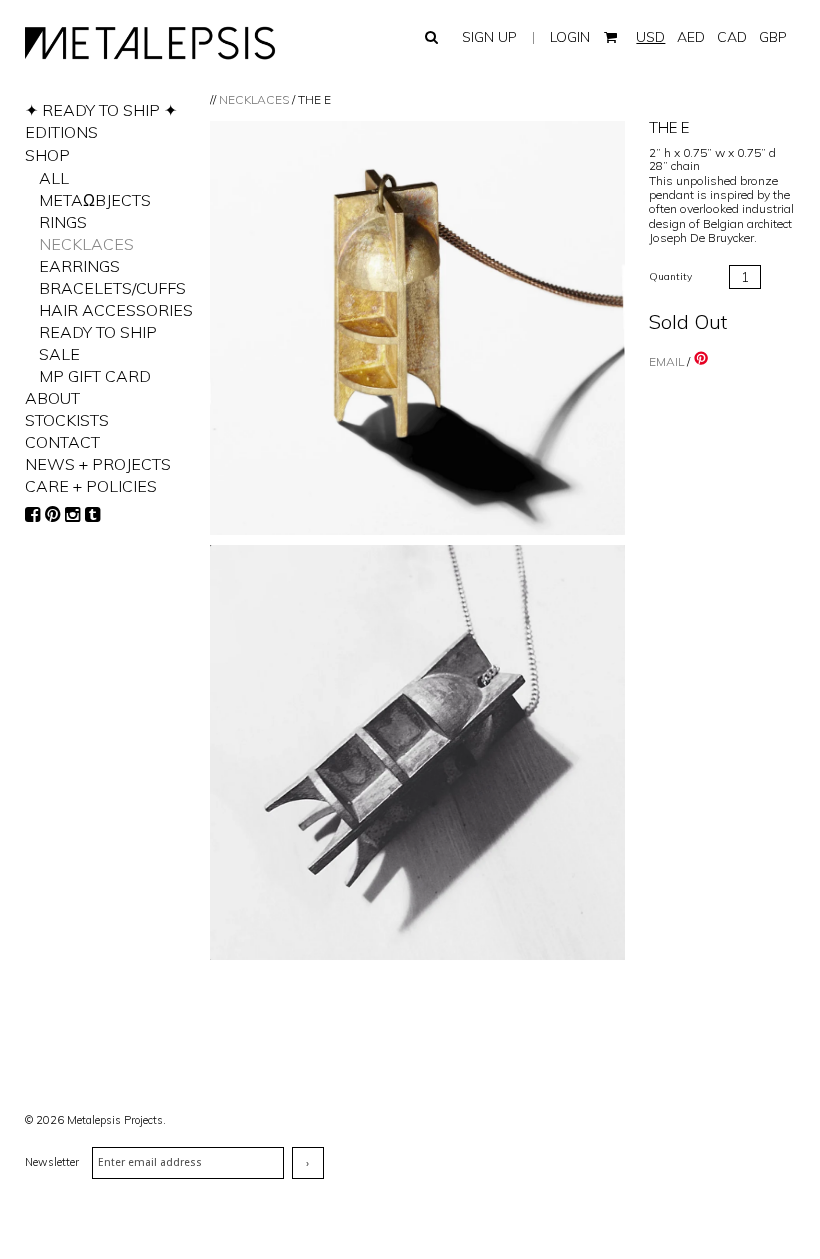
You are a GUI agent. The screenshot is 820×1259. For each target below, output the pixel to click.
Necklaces (254, 99)
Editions (61, 132)
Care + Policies (91, 486)
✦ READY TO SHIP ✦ (101, 110)
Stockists (67, 420)
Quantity (670, 276)
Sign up (489, 37)
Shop (47, 155)
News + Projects (98, 464)
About (52, 398)
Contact (62, 442)
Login (570, 37)
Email (666, 361)
